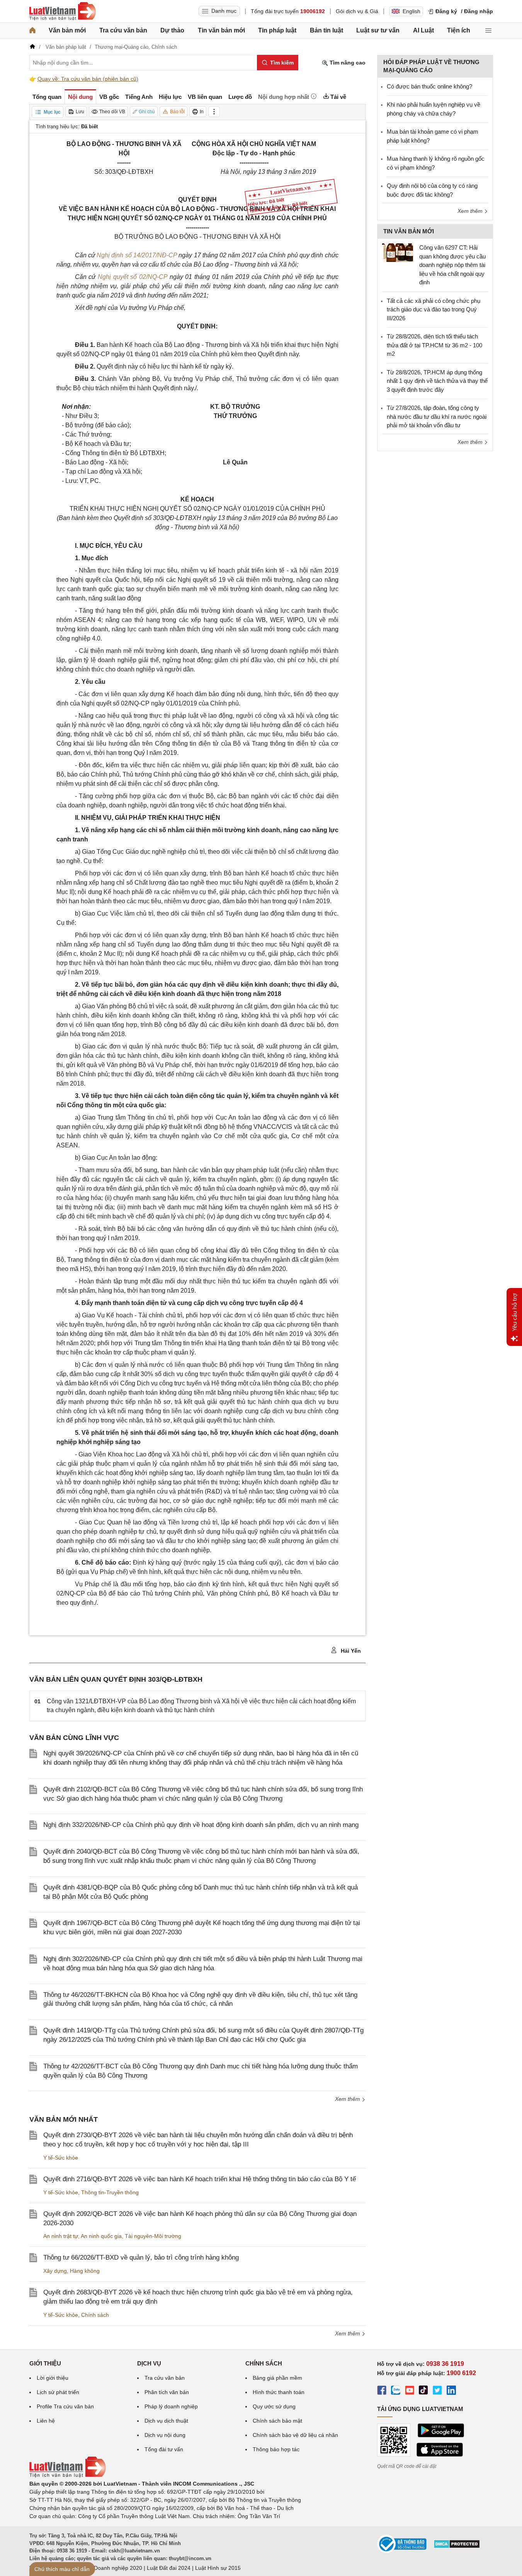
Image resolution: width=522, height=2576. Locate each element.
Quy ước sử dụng (274, 2406)
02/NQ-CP (152, 277)
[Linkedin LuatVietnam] (451, 2391)
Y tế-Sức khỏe (61, 2158)
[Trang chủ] (32, 31)
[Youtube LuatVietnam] (410, 2391)
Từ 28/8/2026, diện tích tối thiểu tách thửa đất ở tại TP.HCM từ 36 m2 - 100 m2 (434, 345)
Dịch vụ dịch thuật (166, 2421)
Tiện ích (459, 30)
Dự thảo (172, 30)
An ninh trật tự (61, 2236)
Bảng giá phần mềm (277, 2378)
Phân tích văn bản (167, 2392)
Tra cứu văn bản (123, 30)
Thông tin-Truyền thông (110, 2192)
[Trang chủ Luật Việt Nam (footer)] (68, 2476)
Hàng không (85, 2271)
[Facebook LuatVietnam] (382, 2391)
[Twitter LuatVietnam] (437, 2391)
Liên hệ (46, 2421)
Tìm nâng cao (347, 63)
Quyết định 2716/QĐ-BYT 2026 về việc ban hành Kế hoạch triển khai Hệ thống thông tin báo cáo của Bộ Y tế (200, 2179)
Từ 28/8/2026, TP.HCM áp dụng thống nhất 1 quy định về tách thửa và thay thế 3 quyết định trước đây (437, 381)
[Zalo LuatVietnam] (396, 2391)
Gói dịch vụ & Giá (357, 11)
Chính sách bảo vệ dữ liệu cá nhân (295, 2435)
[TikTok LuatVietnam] (423, 2391)
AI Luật (423, 30)
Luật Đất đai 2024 (169, 2568)
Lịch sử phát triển (58, 2392)
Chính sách (95, 2315)
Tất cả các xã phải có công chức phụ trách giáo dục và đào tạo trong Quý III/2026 (434, 309)
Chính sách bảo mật (277, 2421)
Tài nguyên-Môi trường (153, 2236)
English (411, 11)
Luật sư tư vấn (378, 30)
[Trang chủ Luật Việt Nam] (63, 11)
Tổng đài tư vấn (164, 2449)
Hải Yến (350, 1651)
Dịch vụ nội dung (165, 2435)
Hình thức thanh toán (279, 2392)
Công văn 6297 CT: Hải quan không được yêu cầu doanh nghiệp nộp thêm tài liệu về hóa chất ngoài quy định (452, 265)
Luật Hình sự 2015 (218, 2568)
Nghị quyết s (116, 277)
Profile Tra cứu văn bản (65, 2406)
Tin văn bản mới (221, 30)
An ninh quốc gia (101, 2236)
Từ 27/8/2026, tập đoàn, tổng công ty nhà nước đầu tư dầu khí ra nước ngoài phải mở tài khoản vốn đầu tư (437, 416)
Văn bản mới (67, 30)
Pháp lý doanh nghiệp (171, 2406)
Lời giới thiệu (53, 2378)
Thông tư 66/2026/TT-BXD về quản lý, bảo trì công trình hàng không (141, 2257)
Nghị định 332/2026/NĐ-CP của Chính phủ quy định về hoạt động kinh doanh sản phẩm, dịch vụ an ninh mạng (201, 1825)
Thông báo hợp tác (276, 2449)
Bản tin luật (326, 30)
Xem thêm (348, 2099)
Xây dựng (55, 2271)
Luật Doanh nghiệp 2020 (112, 2568)
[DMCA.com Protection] (457, 2547)
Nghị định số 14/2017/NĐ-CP (137, 255)
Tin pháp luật (277, 30)
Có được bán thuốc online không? (429, 86)
